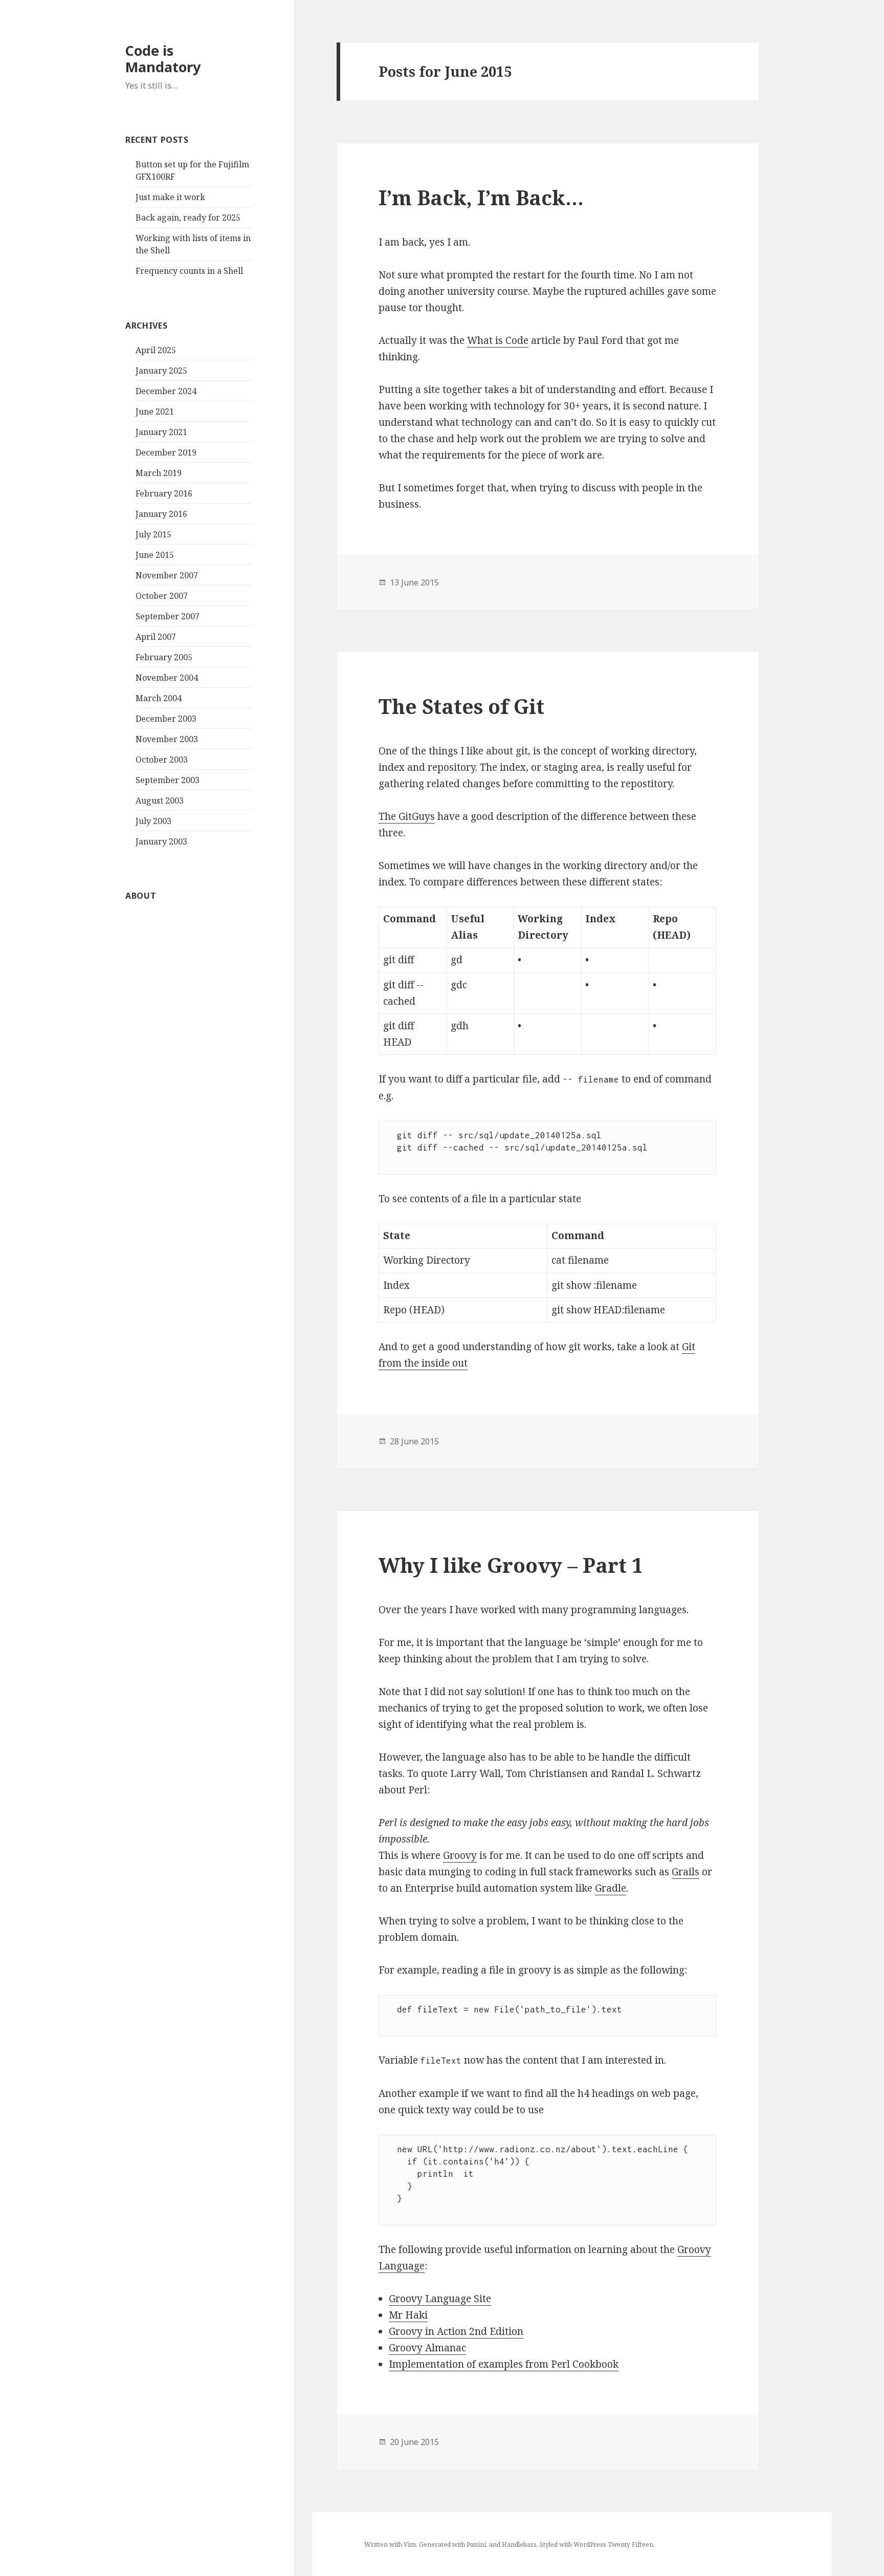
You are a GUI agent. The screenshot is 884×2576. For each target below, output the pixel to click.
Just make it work (170, 197)
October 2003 (162, 760)
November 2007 (167, 575)
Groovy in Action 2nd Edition (456, 2331)
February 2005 (164, 657)
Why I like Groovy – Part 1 (511, 1565)
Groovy (460, 1855)
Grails (686, 1872)
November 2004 (167, 678)
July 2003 (153, 821)
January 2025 (161, 371)
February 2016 (164, 493)
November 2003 (167, 739)
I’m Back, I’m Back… (481, 197)
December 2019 (166, 452)
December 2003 (166, 719)
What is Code (498, 340)
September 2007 (168, 616)
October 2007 (162, 596)
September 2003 (168, 780)
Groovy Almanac (427, 2348)
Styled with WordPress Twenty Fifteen (596, 2545)
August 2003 (160, 800)
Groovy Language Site (440, 2299)
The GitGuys (407, 816)
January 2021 (161, 432)
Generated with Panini (452, 2545)
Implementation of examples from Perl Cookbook (504, 2364)
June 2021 (155, 412)
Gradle (611, 1888)
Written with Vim (390, 2545)
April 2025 (156, 350)
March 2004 (159, 698)
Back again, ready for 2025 (188, 218)
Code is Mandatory (163, 59)
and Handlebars (513, 2545)
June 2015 (155, 555)
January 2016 (161, 514)
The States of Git (461, 706)
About (141, 896)
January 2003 (161, 841)
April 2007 (156, 637)
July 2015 (153, 534)
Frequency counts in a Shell (189, 271)
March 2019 (159, 473)
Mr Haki (408, 2315)
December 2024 (166, 391)
